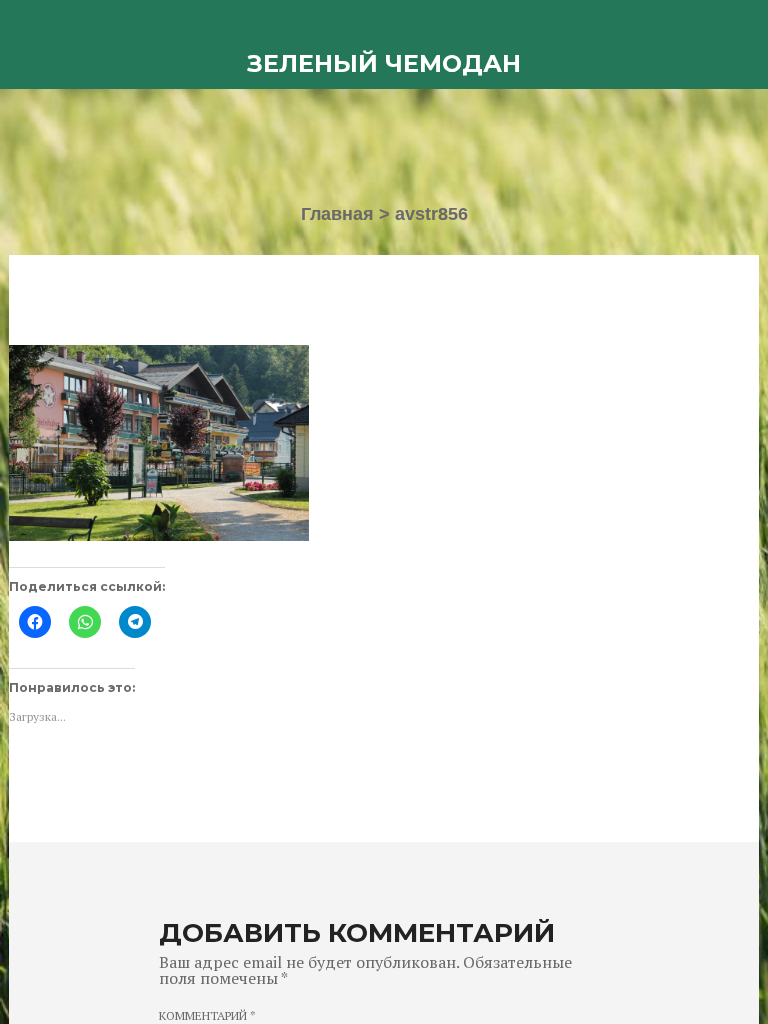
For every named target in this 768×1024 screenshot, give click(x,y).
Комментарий (207, 1016)
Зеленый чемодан (384, 63)
